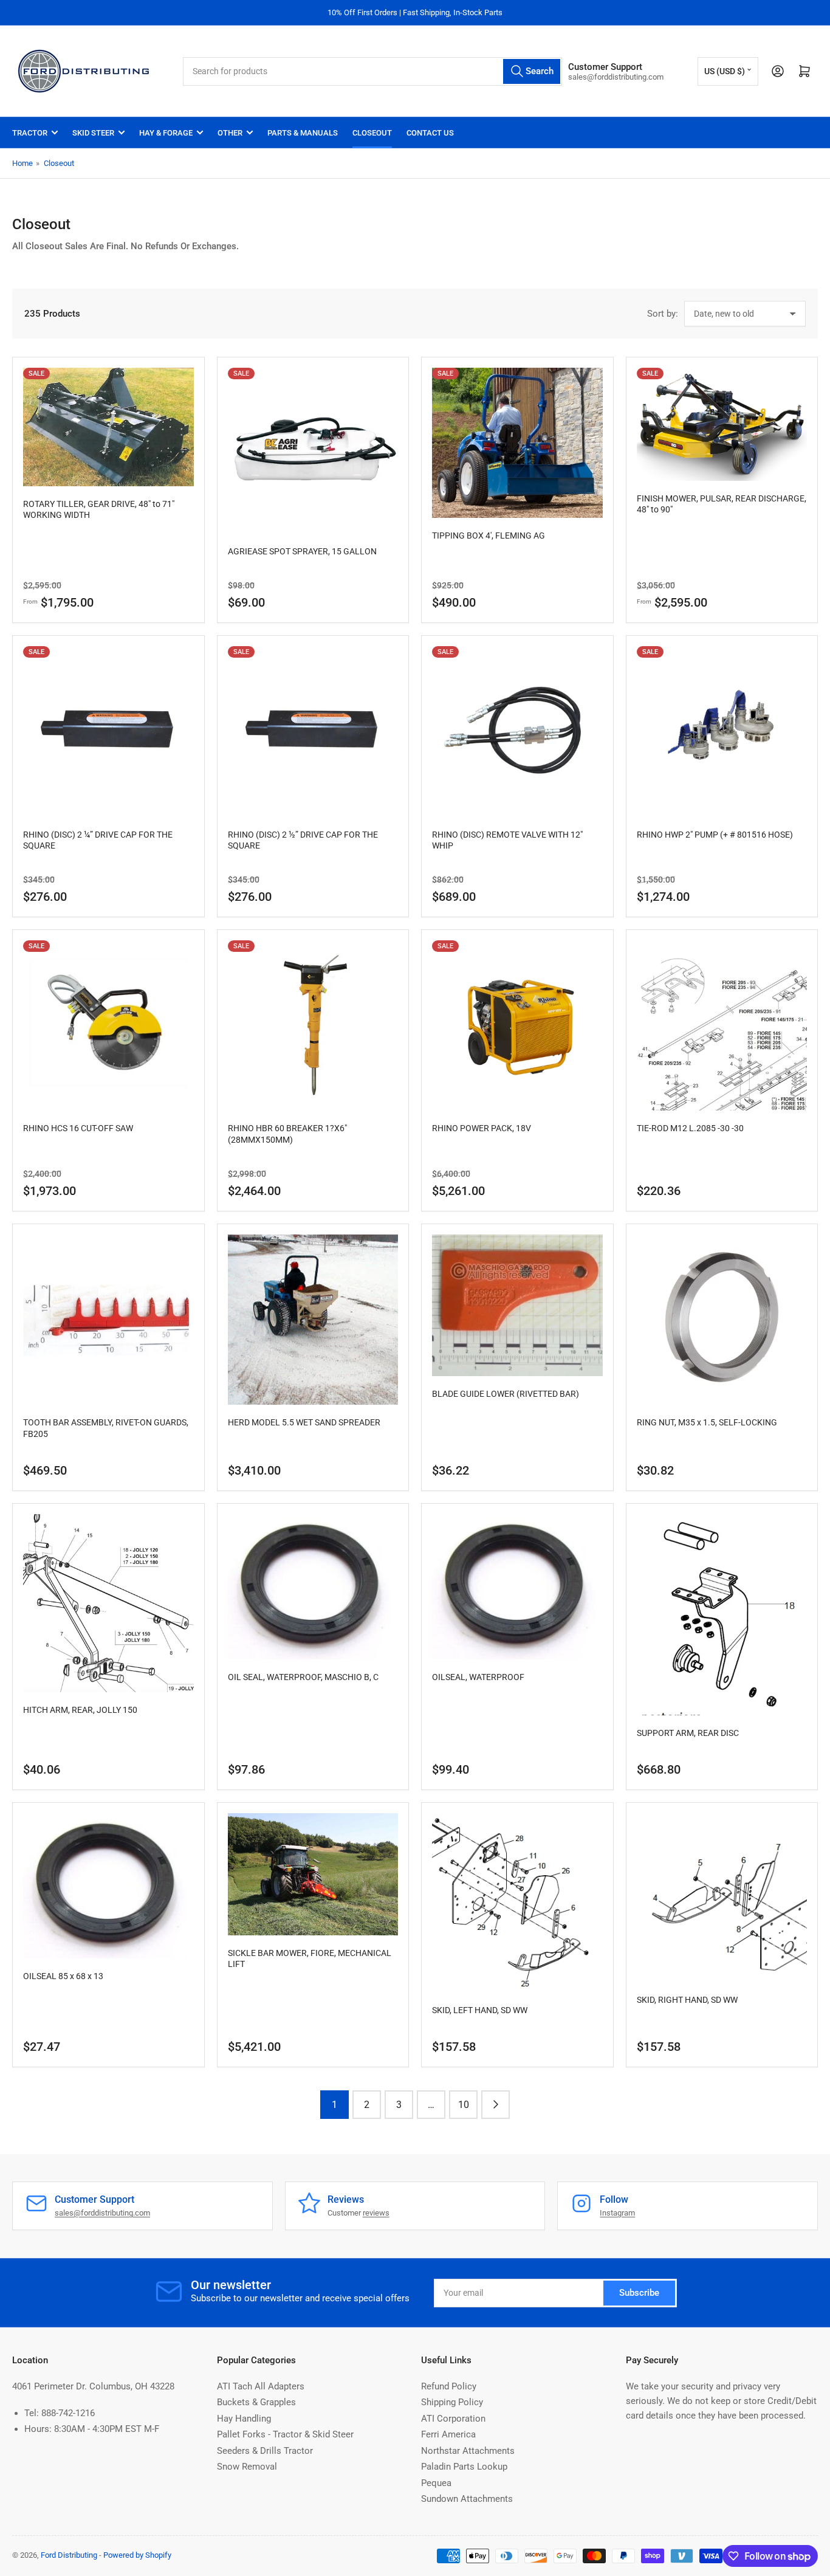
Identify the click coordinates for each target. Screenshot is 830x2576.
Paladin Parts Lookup (464, 2467)
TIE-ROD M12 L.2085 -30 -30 (690, 1128)
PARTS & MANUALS (303, 133)
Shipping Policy (452, 2402)
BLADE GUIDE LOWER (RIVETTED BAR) (506, 1394)
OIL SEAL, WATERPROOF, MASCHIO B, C (303, 1677)
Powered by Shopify (137, 2555)
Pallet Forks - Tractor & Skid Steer (285, 2434)
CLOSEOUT (372, 133)
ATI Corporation (453, 2419)
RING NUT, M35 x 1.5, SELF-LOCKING (707, 1422)
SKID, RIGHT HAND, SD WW (687, 2000)
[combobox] (372, 71)
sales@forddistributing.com (102, 2213)
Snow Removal (247, 2467)
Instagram (617, 2213)
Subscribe (639, 2293)
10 (464, 2105)
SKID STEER (93, 133)
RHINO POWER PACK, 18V (482, 1128)
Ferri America (448, 2434)
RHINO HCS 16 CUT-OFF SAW (78, 1128)
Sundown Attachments (467, 2499)
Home (22, 163)
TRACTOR (30, 133)
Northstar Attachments (468, 2451)
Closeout (59, 163)
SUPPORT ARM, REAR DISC (688, 1733)
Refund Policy (449, 2386)
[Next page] (496, 2105)
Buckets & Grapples (256, 2402)
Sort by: (663, 314)
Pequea (436, 2483)
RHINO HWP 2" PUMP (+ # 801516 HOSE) (715, 835)
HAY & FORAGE (166, 133)
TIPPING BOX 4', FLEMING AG (489, 536)
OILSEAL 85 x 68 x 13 (63, 1976)
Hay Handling (244, 2419)
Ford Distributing (69, 2555)
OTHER (230, 133)
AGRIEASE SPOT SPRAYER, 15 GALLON (302, 551)
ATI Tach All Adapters (261, 2386)
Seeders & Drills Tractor (265, 2451)
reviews (376, 2213)
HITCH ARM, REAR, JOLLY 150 (80, 1710)
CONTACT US (430, 133)
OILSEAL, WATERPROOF (478, 1677)
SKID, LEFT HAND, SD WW (480, 2010)
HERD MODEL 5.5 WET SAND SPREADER (304, 1422)
